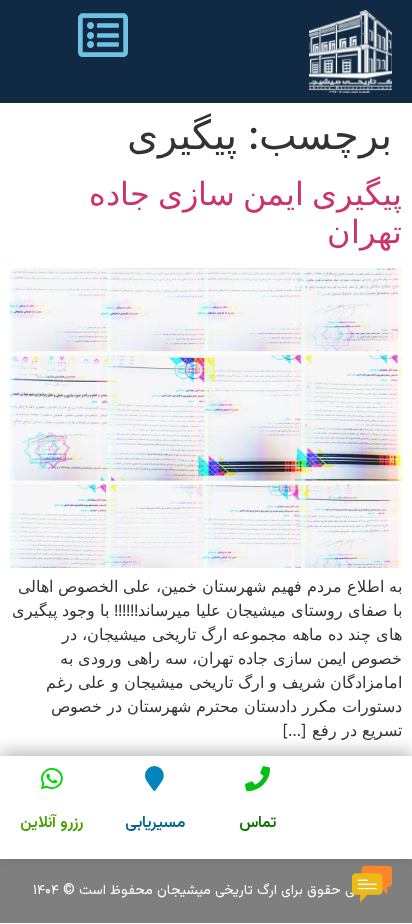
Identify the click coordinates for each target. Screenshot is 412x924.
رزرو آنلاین (51, 823)
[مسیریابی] (154, 778)
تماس (257, 823)
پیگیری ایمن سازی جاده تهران (245, 212)
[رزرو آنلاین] (51, 778)
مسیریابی (155, 823)
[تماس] (257, 778)
